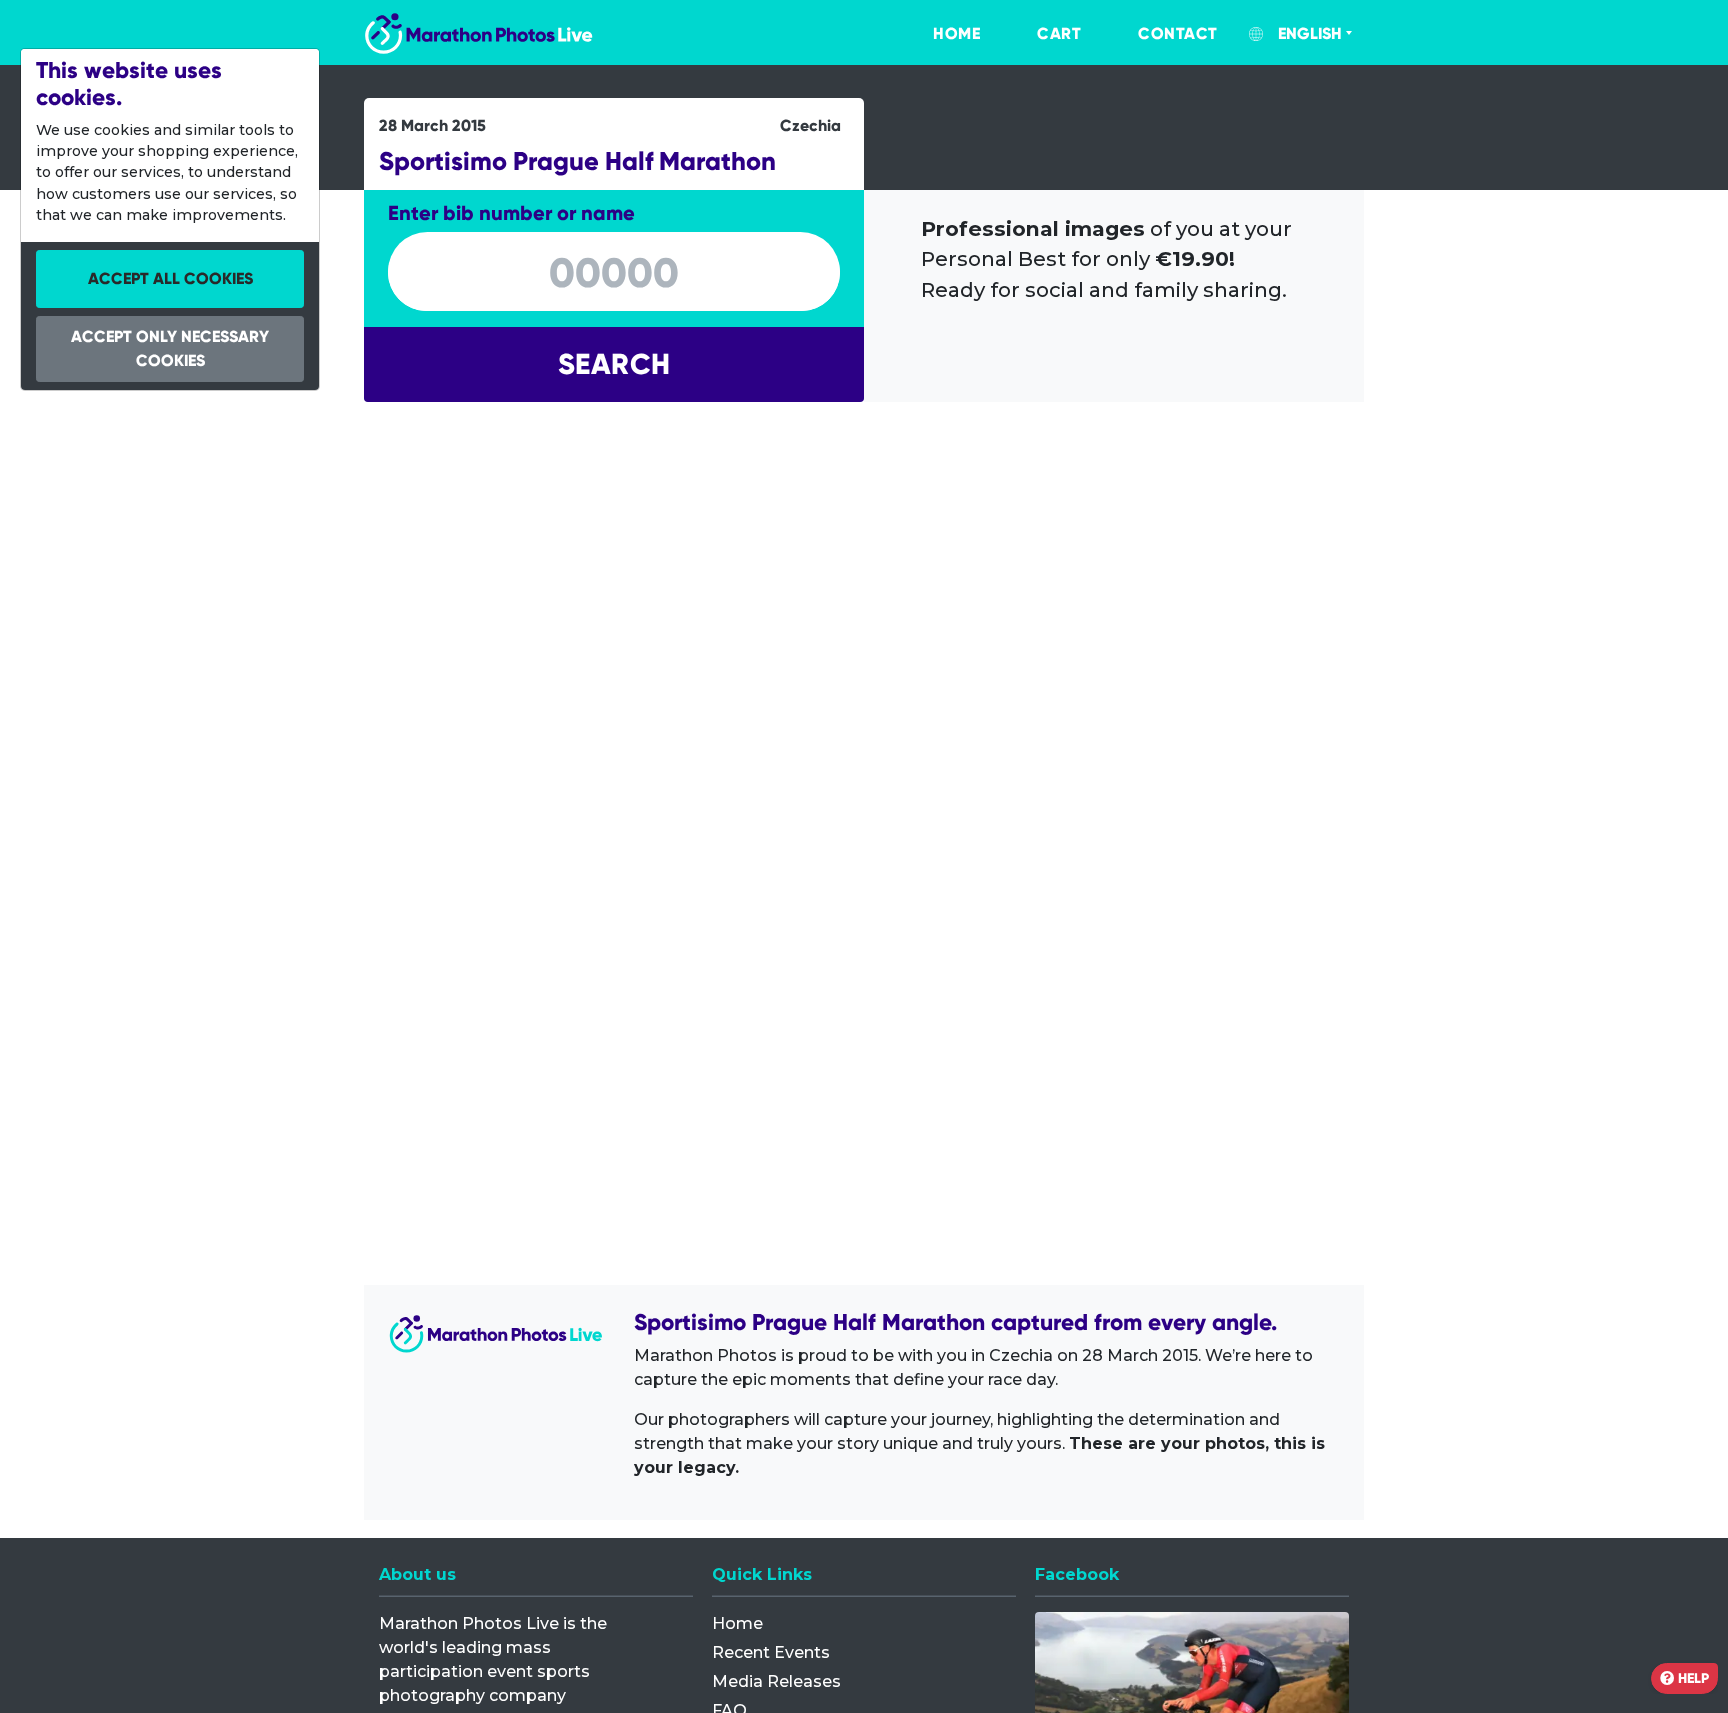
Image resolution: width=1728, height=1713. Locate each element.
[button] (614, 364)
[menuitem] (936, 34)
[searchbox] (614, 273)
